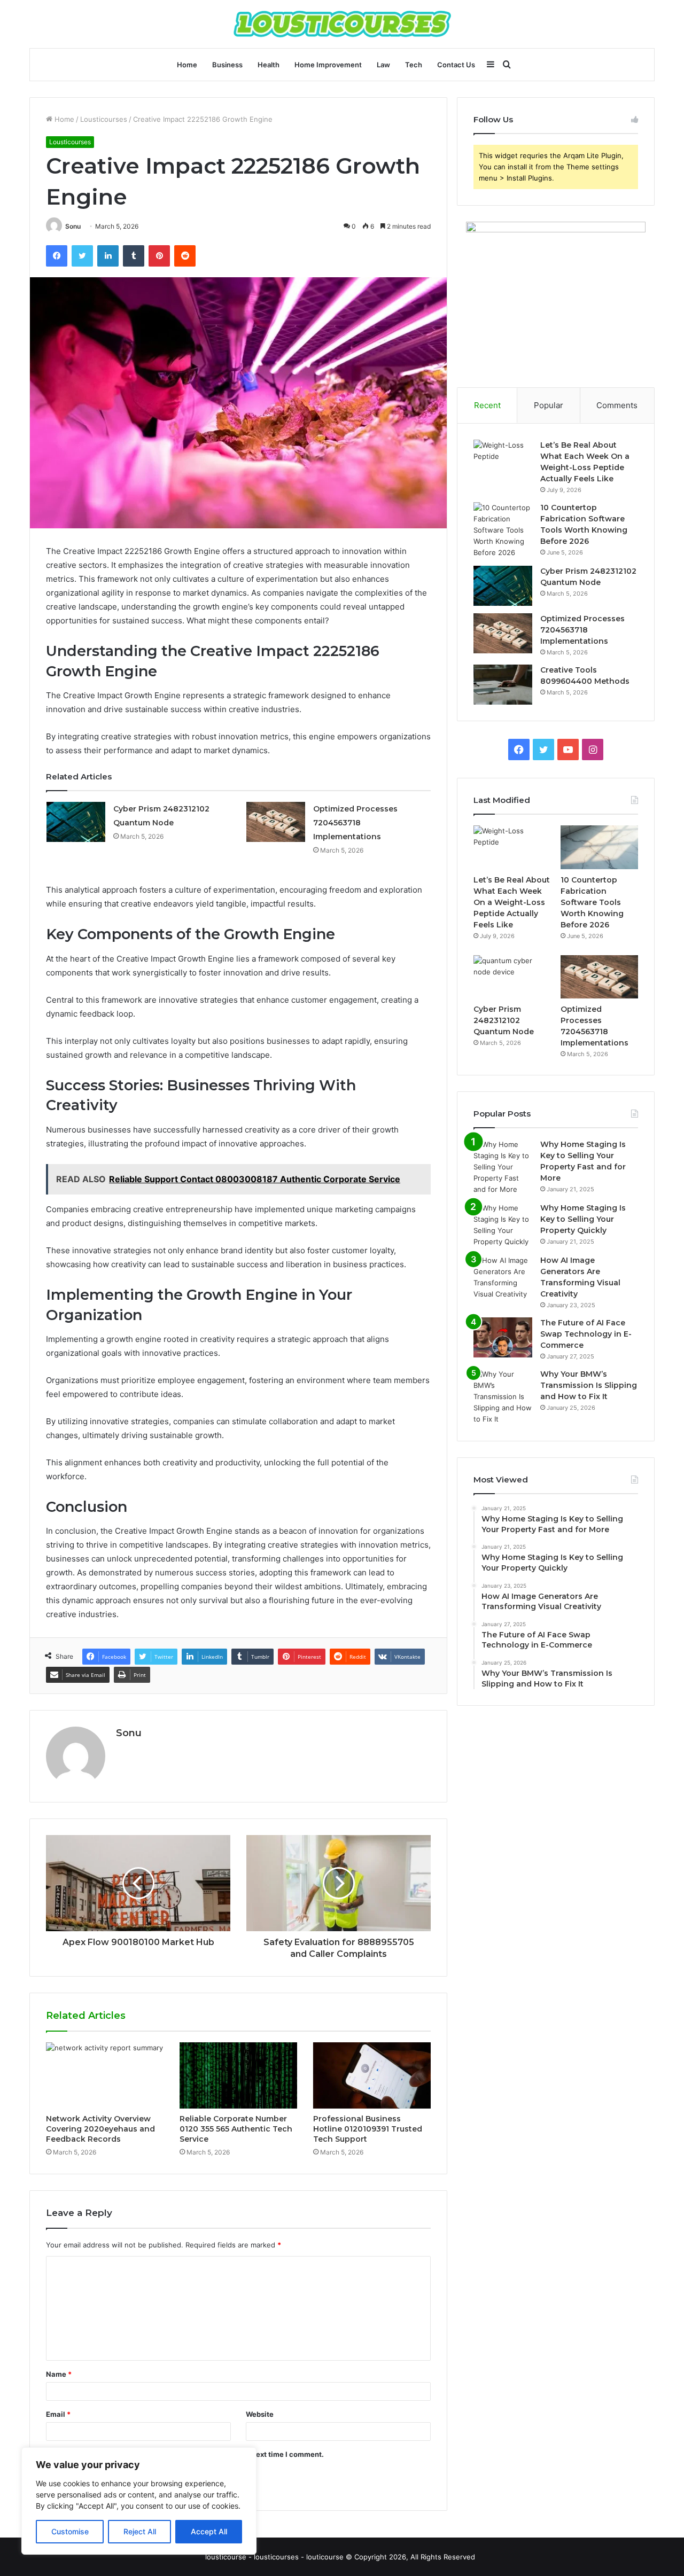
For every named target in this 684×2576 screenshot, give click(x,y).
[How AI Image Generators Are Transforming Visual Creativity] (503, 1277)
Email (58, 2414)
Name (59, 2374)
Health (269, 65)
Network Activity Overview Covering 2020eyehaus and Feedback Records (100, 2129)
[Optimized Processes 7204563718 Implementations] (276, 822)
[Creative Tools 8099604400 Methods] (503, 685)
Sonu (73, 226)
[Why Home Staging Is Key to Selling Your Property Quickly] (503, 1225)
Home (187, 65)
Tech (414, 65)
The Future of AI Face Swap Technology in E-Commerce (586, 1334)
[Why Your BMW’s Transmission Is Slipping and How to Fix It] (503, 1397)
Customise (70, 2531)
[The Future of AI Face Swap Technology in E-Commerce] (503, 1337)
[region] (139, 2501)
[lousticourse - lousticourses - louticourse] (342, 24)
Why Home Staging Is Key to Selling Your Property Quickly (583, 1219)
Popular (549, 405)
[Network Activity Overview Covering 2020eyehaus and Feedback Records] (105, 2075)
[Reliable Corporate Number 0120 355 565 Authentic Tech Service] (238, 2075)
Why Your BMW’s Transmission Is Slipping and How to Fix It (589, 1385)
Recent (487, 405)
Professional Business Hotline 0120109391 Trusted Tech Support (368, 2129)
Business (227, 65)
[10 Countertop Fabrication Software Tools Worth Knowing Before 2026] (503, 530)
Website (260, 2414)
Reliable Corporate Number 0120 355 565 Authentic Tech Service (236, 2129)
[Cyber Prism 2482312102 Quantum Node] (76, 822)
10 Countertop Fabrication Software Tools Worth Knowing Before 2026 (592, 902)
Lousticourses (104, 119)
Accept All (209, 2531)
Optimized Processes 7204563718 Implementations (355, 823)
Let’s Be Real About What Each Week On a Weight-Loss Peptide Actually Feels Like (512, 902)
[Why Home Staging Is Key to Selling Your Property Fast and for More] (503, 1167)
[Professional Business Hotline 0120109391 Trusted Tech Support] (372, 2075)
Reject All (140, 2531)
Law (383, 65)
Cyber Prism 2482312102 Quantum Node (504, 1020)
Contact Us (456, 65)
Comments (617, 405)
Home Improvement (328, 65)
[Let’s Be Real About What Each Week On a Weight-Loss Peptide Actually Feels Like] (503, 460)
